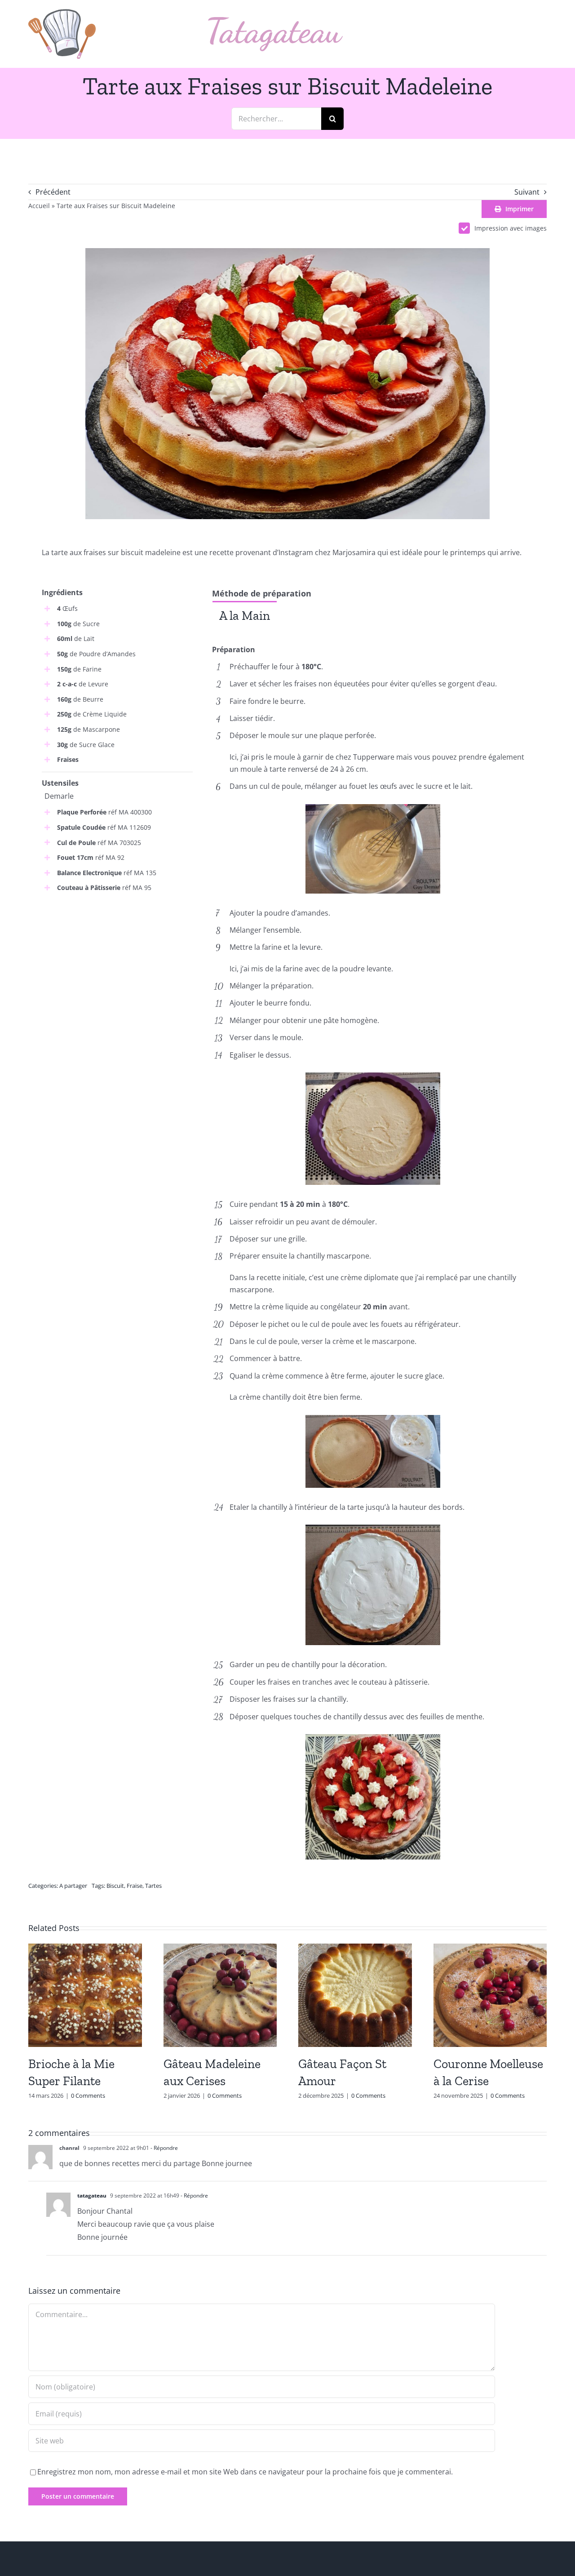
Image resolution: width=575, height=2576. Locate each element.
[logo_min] (62, 13)
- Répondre (164, 2148)
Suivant (527, 192)
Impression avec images (511, 228)
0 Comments (88, 2096)
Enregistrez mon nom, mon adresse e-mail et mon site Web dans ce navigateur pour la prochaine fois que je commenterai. (245, 2472)
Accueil (39, 206)
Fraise (135, 1886)
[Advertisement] (117, 967)
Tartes (153, 1886)
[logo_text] (275, 21)
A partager (73, 1886)
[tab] (245, 615)
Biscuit (115, 1886)
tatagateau (92, 2196)
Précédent (53, 192)
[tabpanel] (373, 636)
